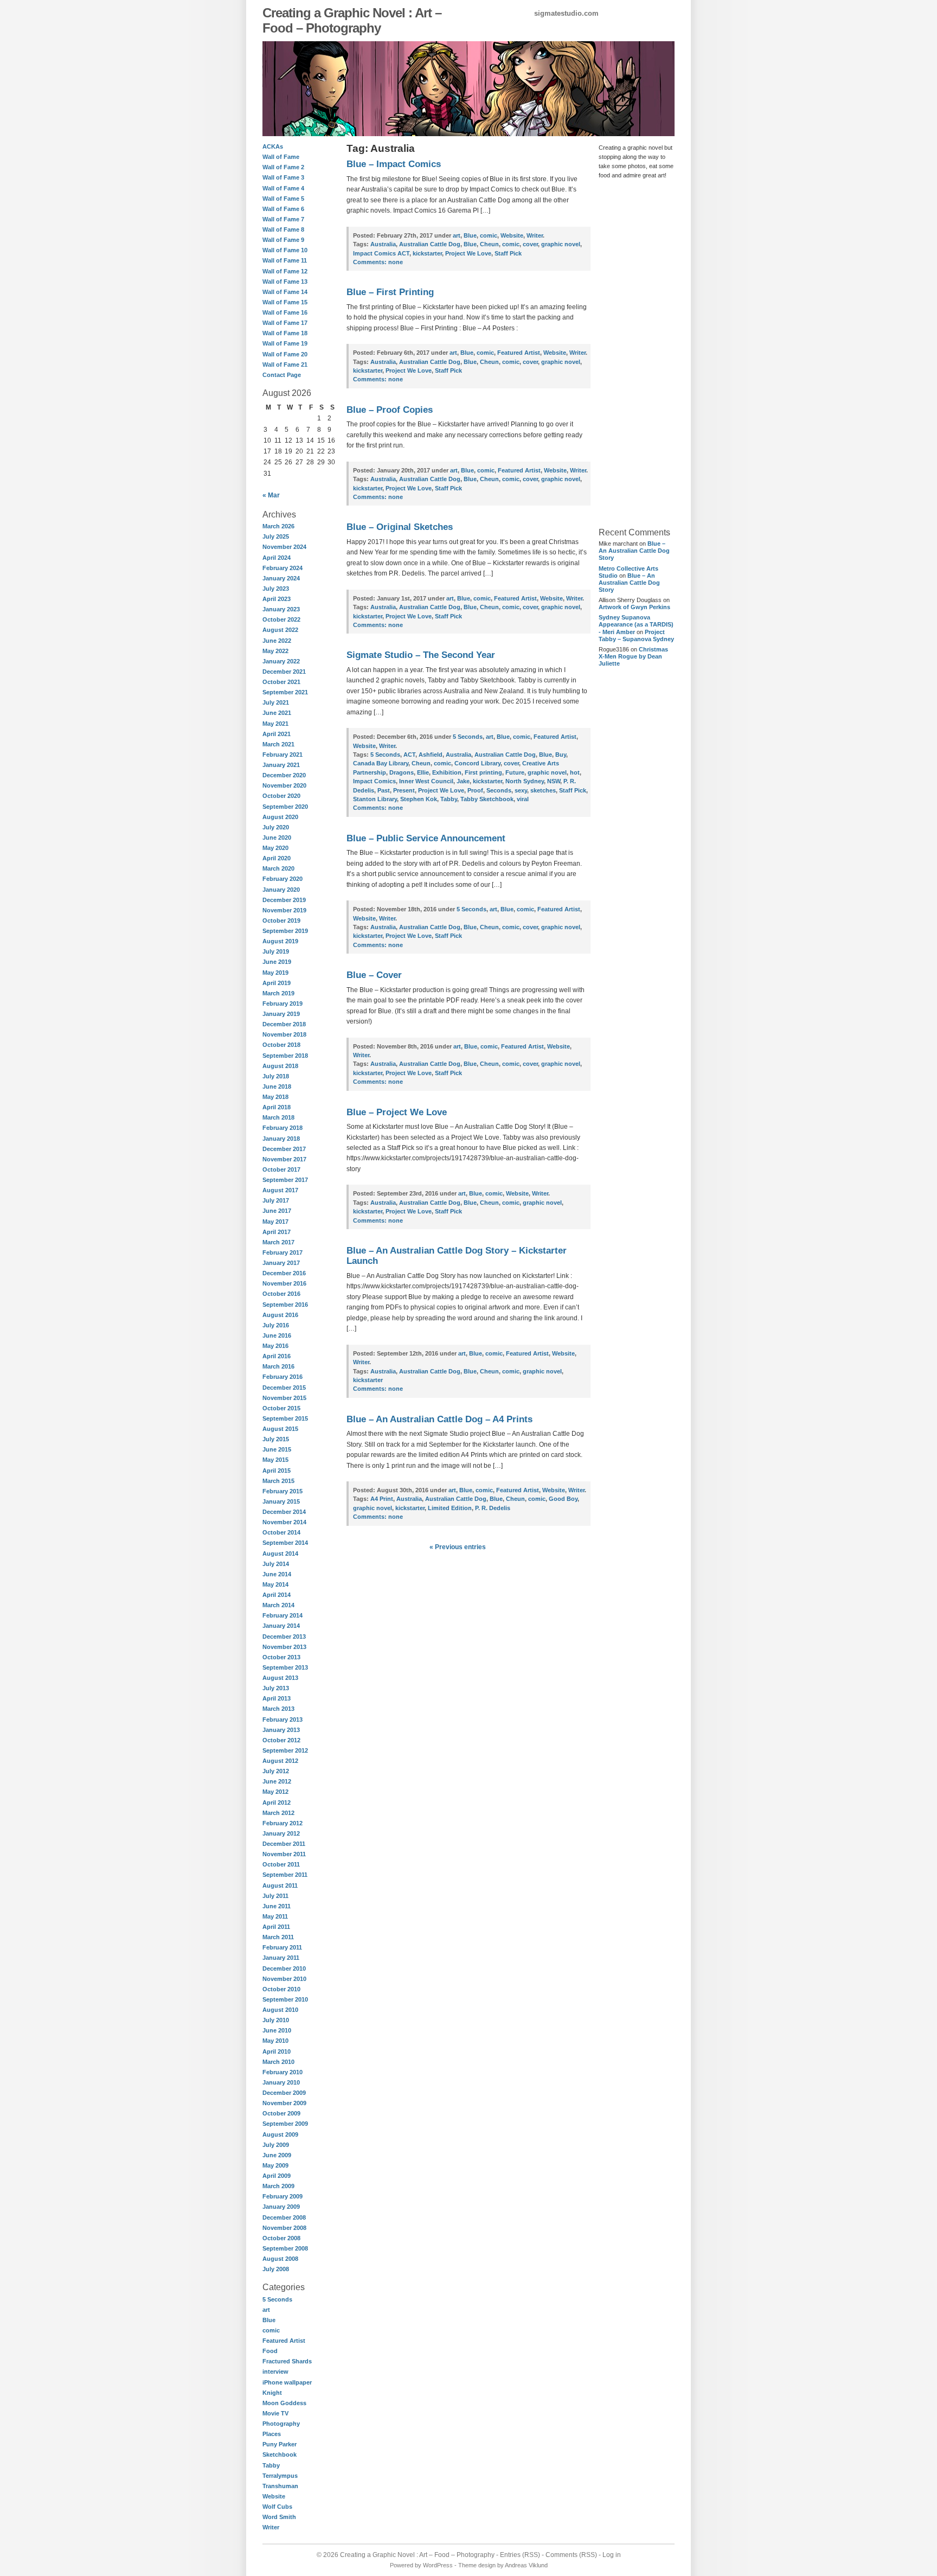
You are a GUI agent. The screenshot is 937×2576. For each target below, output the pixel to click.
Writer (271, 2527)
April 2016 (277, 1356)
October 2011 (281, 1864)
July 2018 (276, 1076)
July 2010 (276, 2020)
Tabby (271, 2465)
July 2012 (276, 1771)
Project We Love (468, 253)
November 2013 (284, 1647)
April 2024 (277, 558)
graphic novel (561, 244)
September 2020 (285, 807)
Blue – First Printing (390, 292)
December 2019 (284, 900)
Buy (561, 755)
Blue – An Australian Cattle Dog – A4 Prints (439, 1419)
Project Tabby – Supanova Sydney (636, 635)
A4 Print (382, 1499)
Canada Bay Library (381, 763)
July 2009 (276, 2145)
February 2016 (283, 1377)
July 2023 (276, 589)
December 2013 (284, 1637)
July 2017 (276, 1200)
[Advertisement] (631, 353)
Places (272, 2434)
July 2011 (275, 1896)
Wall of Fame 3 (283, 177)
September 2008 (285, 2248)
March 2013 (278, 1709)
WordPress (438, 2565)
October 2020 (281, 796)
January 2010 (281, 2082)
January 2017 (281, 1263)
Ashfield (431, 755)
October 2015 (281, 1408)
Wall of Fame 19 (285, 343)
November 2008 (284, 2228)
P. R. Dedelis (493, 1508)
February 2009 (283, 2196)
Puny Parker (280, 2444)
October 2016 (281, 1294)
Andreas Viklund (526, 2565)
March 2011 (278, 1937)
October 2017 (281, 1169)
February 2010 (283, 2072)
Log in (612, 2555)
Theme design (477, 2565)
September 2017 (285, 1180)
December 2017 (284, 1149)
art (266, 2310)
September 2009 (285, 2124)
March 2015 (278, 1481)
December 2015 (284, 1388)
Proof (475, 790)
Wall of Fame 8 (283, 229)
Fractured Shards (287, 2361)
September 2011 (285, 1875)
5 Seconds (277, 2299)
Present (404, 790)
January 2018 (281, 1139)
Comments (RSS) (571, 2555)
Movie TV (275, 2413)
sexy (521, 790)
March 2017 (278, 1242)
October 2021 (281, 682)
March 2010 (278, 2062)
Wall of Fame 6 (283, 209)
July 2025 (276, 536)
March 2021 (278, 744)
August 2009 (280, 2134)
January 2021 (281, 765)
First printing (483, 772)
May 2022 (275, 651)
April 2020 (277, 858)
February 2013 (283, 1720)
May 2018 (275, 1097)
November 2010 (284, 1979)
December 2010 (284, 1968)
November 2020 (284, 785)
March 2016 (278, 1366)
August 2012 (280, 1761)
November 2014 (284, 1522)
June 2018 (277, 1086)
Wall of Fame (281, 157)
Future (515, 772)
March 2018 (278, 1117)
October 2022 (281, 619)
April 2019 (277, 983)
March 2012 (278, 1813)
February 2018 (283, 1128)
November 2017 (284, 1159)
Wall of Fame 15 (285, 302)
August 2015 (280, 1429)
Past (384, 790)
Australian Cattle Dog (430, 244)
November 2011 (284, 1854)
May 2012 (275, 1792)
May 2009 (275, 2165)
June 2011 (277, 1906)
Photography (281, 2424)
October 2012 (281, 1740)
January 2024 (281, 578)
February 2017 (283, 1252)
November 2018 (284, 1034)
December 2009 (284, 2093)
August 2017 (280, 1190)
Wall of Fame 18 (285, 333)
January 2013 (281, 1730)
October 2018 (281, 1045)
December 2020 (284, 775)
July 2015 (276, 1439)
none (378, 262)
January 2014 (281, 1626)
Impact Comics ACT (381, 253)
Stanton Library (375, 799)
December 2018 (284, 1024)
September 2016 (285, 1305)
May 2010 (275, 2041)
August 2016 (280, 1315)
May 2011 (275, 1916)
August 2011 (280, 1885)
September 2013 (285, 1667)
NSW (554, 781)
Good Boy (563, 1499)
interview (275, 2372)
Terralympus (280, 2476)
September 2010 (285, 1999)
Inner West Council (426, 781)
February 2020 (283, 879)
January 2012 (281, 1833)
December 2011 (284, 1844)
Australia (383, 244)
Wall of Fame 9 (283, 240)
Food (270, 2351)
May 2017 (275, 1222)
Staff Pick (508, 253)
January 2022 (281, 661)
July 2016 (276, 1325)
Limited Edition (450, 1508)
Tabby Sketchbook (487, 799)
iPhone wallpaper (287, 2382)
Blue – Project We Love (397, 1112)
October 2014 (281, 1532)
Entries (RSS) (520, 2555)
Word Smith (279, 2517)
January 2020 (281, 890)
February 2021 (283, 755)
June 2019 (277, 962)
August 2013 (280, 1678)
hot (575, 772)
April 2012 (277, 1802)
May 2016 (275, 1346)
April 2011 (276, 1927)
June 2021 (277, 713)
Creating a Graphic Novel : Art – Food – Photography (352, 20)
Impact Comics (374, 781)
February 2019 (283, 1003)
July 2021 (276, 702)
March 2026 (278, 526)
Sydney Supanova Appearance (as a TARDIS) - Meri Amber (636, 624)
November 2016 (284, 1283)
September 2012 (285, 1750)
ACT (409, 755)
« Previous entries (458, 1547)
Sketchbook (280, 2454)
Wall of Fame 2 (283, 167)
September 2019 (285, 931)
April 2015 (277, 1471)
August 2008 (280, 2259)
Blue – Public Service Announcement (426, 838)
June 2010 (277, 2030)
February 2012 (283, 1823)
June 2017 (277, 1211)
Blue (269, 2320)
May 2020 (275, 848)
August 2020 (280, 817)
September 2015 (285, 1418)
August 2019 (280, 941)
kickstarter (427, 253)
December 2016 (284, 1273)
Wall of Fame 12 (285, 271)
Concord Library (477, 763)
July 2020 (276, 827)
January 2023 (281, 609)
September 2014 (285, 1543)
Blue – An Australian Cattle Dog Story (634, 551)
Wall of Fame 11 (285, 260)
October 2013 (281, 1657)
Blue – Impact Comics (394, 164)
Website (274, 2496)
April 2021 (277, 734)
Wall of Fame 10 (285, 250)
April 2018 (277, 1107)
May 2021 (275, 724)
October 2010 (281, 1989)
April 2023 (277, 599)
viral (523, 799)
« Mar (271, 495)
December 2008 (284, 2217)
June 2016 (277, 1335)
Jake (463, 781)
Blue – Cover (374, 975)
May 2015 (275, 1460)
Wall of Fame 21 (285, 365)
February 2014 (283, 1615)
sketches (543, 790)
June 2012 (277, 1781)
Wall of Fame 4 (283, 188)
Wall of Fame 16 (285, 312)
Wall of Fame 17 (285, 323)
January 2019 (281, 1014)
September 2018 (285, 1056)
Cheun (489, 244)
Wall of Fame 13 (285, 282)
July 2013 (276, 1688)
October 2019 (281, 921)
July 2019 (276, 951)
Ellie (423, 772)
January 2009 (281, 2207)
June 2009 (277, 2155)
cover (530, 244)
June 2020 (277, 838)
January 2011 (281, 1958)
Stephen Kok (419, 799)
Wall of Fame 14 (285, 292)
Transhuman (280, 2486)
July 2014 (276, 1564)
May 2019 (275, 973)
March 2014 (278, 1605)
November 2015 (284, 1398)
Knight (272, 2393)
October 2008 (281, 2238)
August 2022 (280, 630)
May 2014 (275, 1584)
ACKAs (273, 146)
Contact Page (282, 375)
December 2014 (284, 1512)
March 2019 (278, 993)
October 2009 (281, 2113)
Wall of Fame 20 (285, 354)
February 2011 (282, 1947)
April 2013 (277, 1698)
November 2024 (284, 547)
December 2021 (284, 672)
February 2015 (283, 1491)
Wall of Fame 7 (283, 219)
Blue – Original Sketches (400, 527)
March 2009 (278, 2186)
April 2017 (277, 1232)
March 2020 (278, 868)
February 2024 (283, 568)
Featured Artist (284, 2341)
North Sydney (525, 781)
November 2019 (284, 910)
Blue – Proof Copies (390, 410)
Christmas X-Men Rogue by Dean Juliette (633, 656)
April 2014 (277, 1595)
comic (271, 2330)
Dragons (402, 772)
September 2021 (285, 692)
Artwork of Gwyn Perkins (634, 607)
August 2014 (280, 1554)
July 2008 (276, 2269)
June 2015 (277, 1449)
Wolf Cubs (277, 2507)
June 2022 (277, 641)
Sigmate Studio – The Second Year (421, 655)
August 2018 (280, 1066)
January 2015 (281, 1501)
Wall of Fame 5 (283, 199)
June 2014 (277, 1574)
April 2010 (277, 2051)
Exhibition (447, 772)
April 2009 (277, 2176)
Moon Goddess (284, 2403)
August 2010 (280, 2010)
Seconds (499, 790)
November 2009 (284, 2103)
